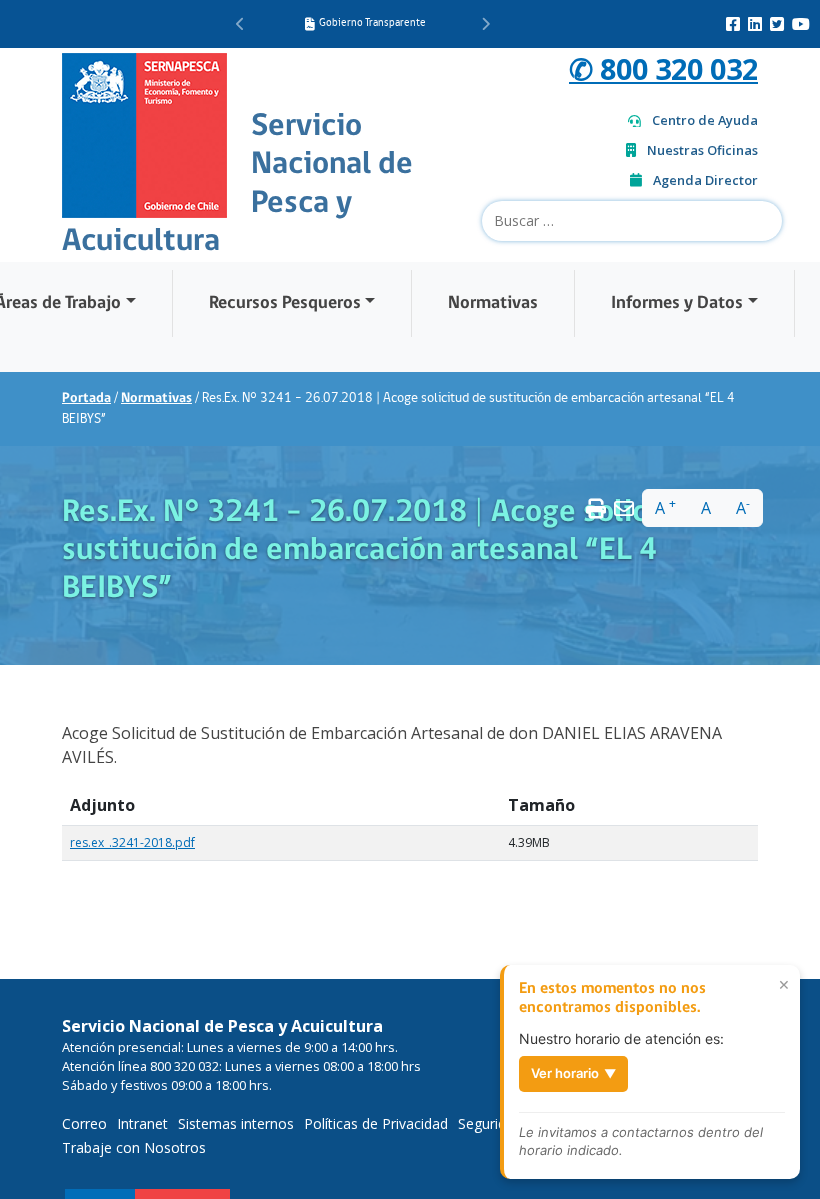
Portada (86, 398)
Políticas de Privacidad (376, 1123)
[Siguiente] (485, 24)
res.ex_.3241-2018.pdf (132, 842)
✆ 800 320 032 (663, 68)
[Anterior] (240, 24)
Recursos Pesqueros (285, 303)
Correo (84, 1123)
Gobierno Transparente (372, 23)
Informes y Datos (677, 303)
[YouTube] (801, 24)
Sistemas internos (236, 1123)
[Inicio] (144, 133)
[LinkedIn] (755, 24)
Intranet (142, 1123)
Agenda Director (705, 180)
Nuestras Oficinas (702, 150)
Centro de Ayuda (705, 120)
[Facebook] (733, 24)
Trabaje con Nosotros (134, 1147)
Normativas (493, 303)
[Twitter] (777, 24)
